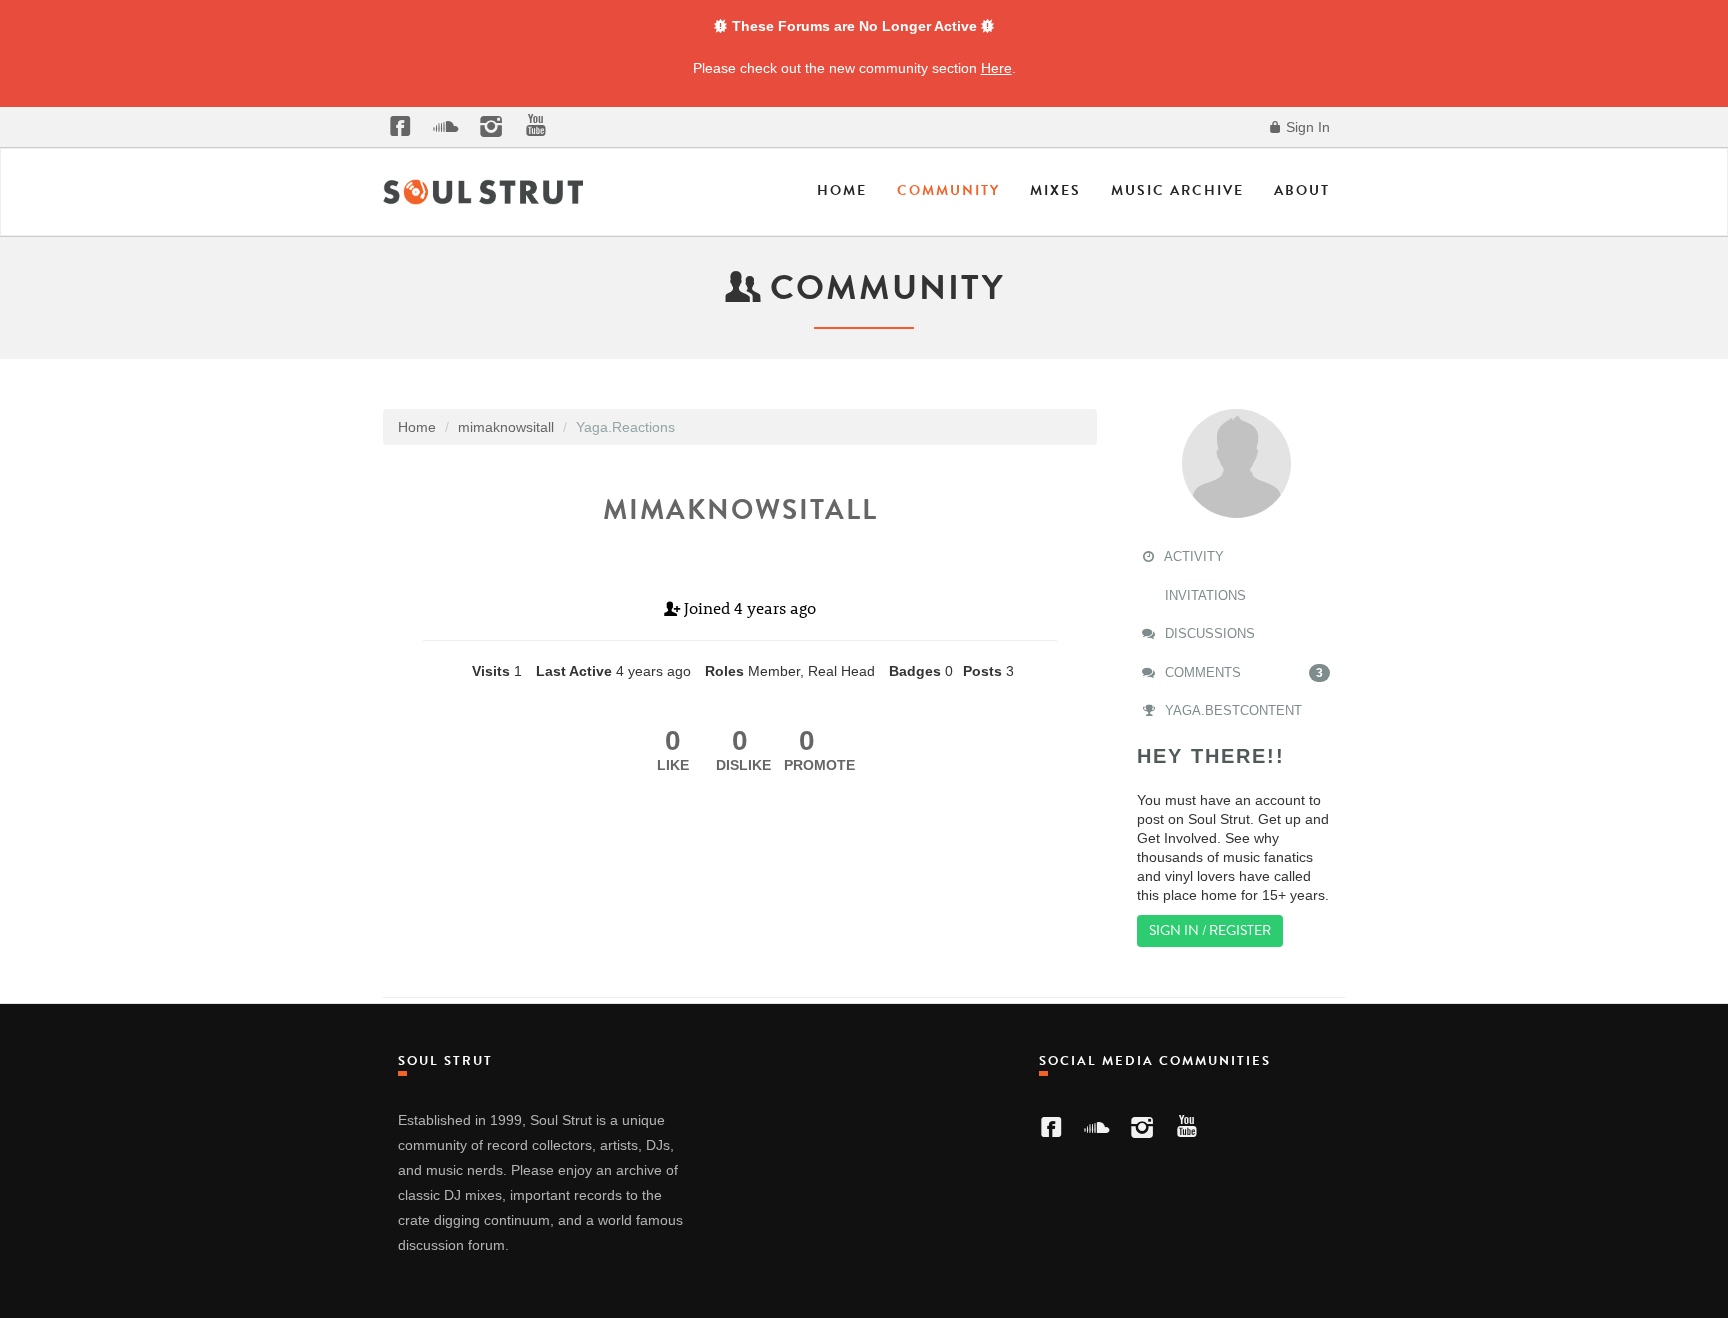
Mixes (1055, 190)
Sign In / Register (1210, 930)
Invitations (1203, 595)
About (1302, 190)
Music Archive (1177, 190)
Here (996, 68)
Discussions (1208, 633)
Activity (1192, 556)
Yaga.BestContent (1231, 710)
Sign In (1306, 127)
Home (842, 190)
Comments (1242, 672)
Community (948, 190)
